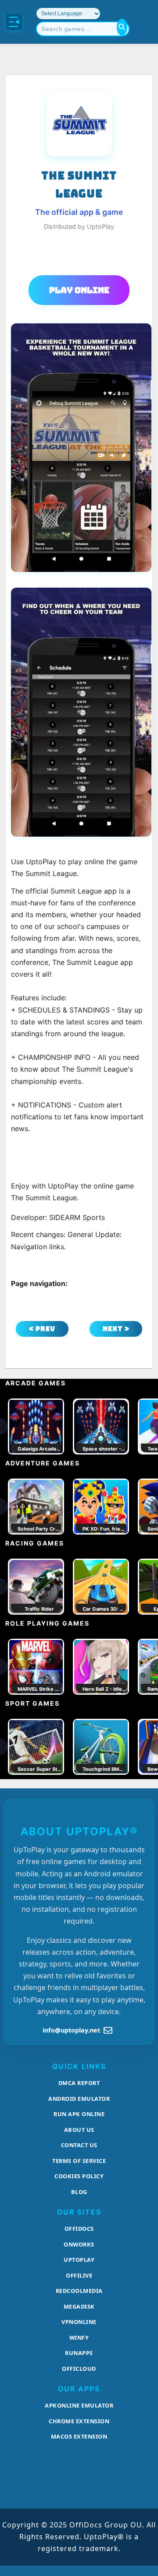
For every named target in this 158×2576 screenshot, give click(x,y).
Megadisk (79, 2306)
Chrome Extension (79, 2421)
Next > (116, 1329)
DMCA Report (79, 2083)
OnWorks (79, 2244)
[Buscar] (122, 27)
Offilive (79, 2275)
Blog (79, 2192)
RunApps (79, 2353)
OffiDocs (79, 2229)
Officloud (79, 2369)
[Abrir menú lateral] (14, 22)
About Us (79, 2130)
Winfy (79, 2338)
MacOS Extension (79, 2436)
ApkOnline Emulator (79, 2405)
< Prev (42, 1329)
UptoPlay (79, 2260)
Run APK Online (79, 2114)
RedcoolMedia (79, 2291)
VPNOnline (79, 2322)
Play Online (79, 290)
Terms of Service (79, 2161)
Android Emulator (79, 2099)
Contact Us (79, 2145)
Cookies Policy (79, 2176)
